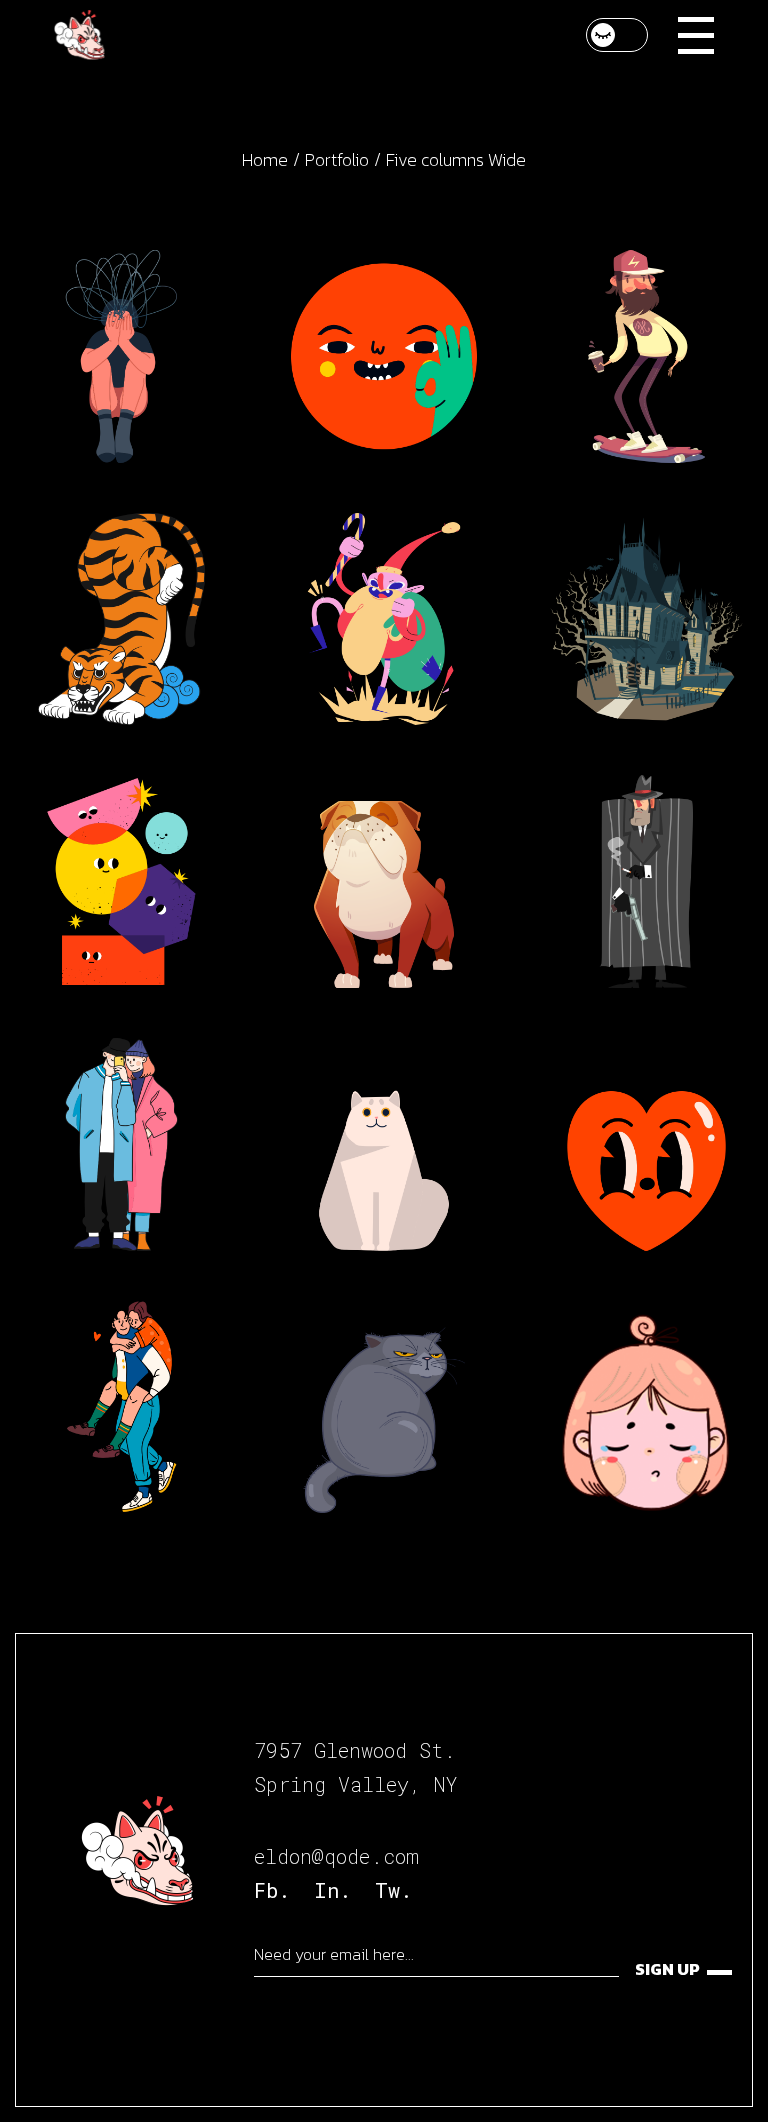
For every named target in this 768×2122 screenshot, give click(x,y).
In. (332, 1890)
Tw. (393, 1890)
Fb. (272, 1890)
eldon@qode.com (336, 1856)
